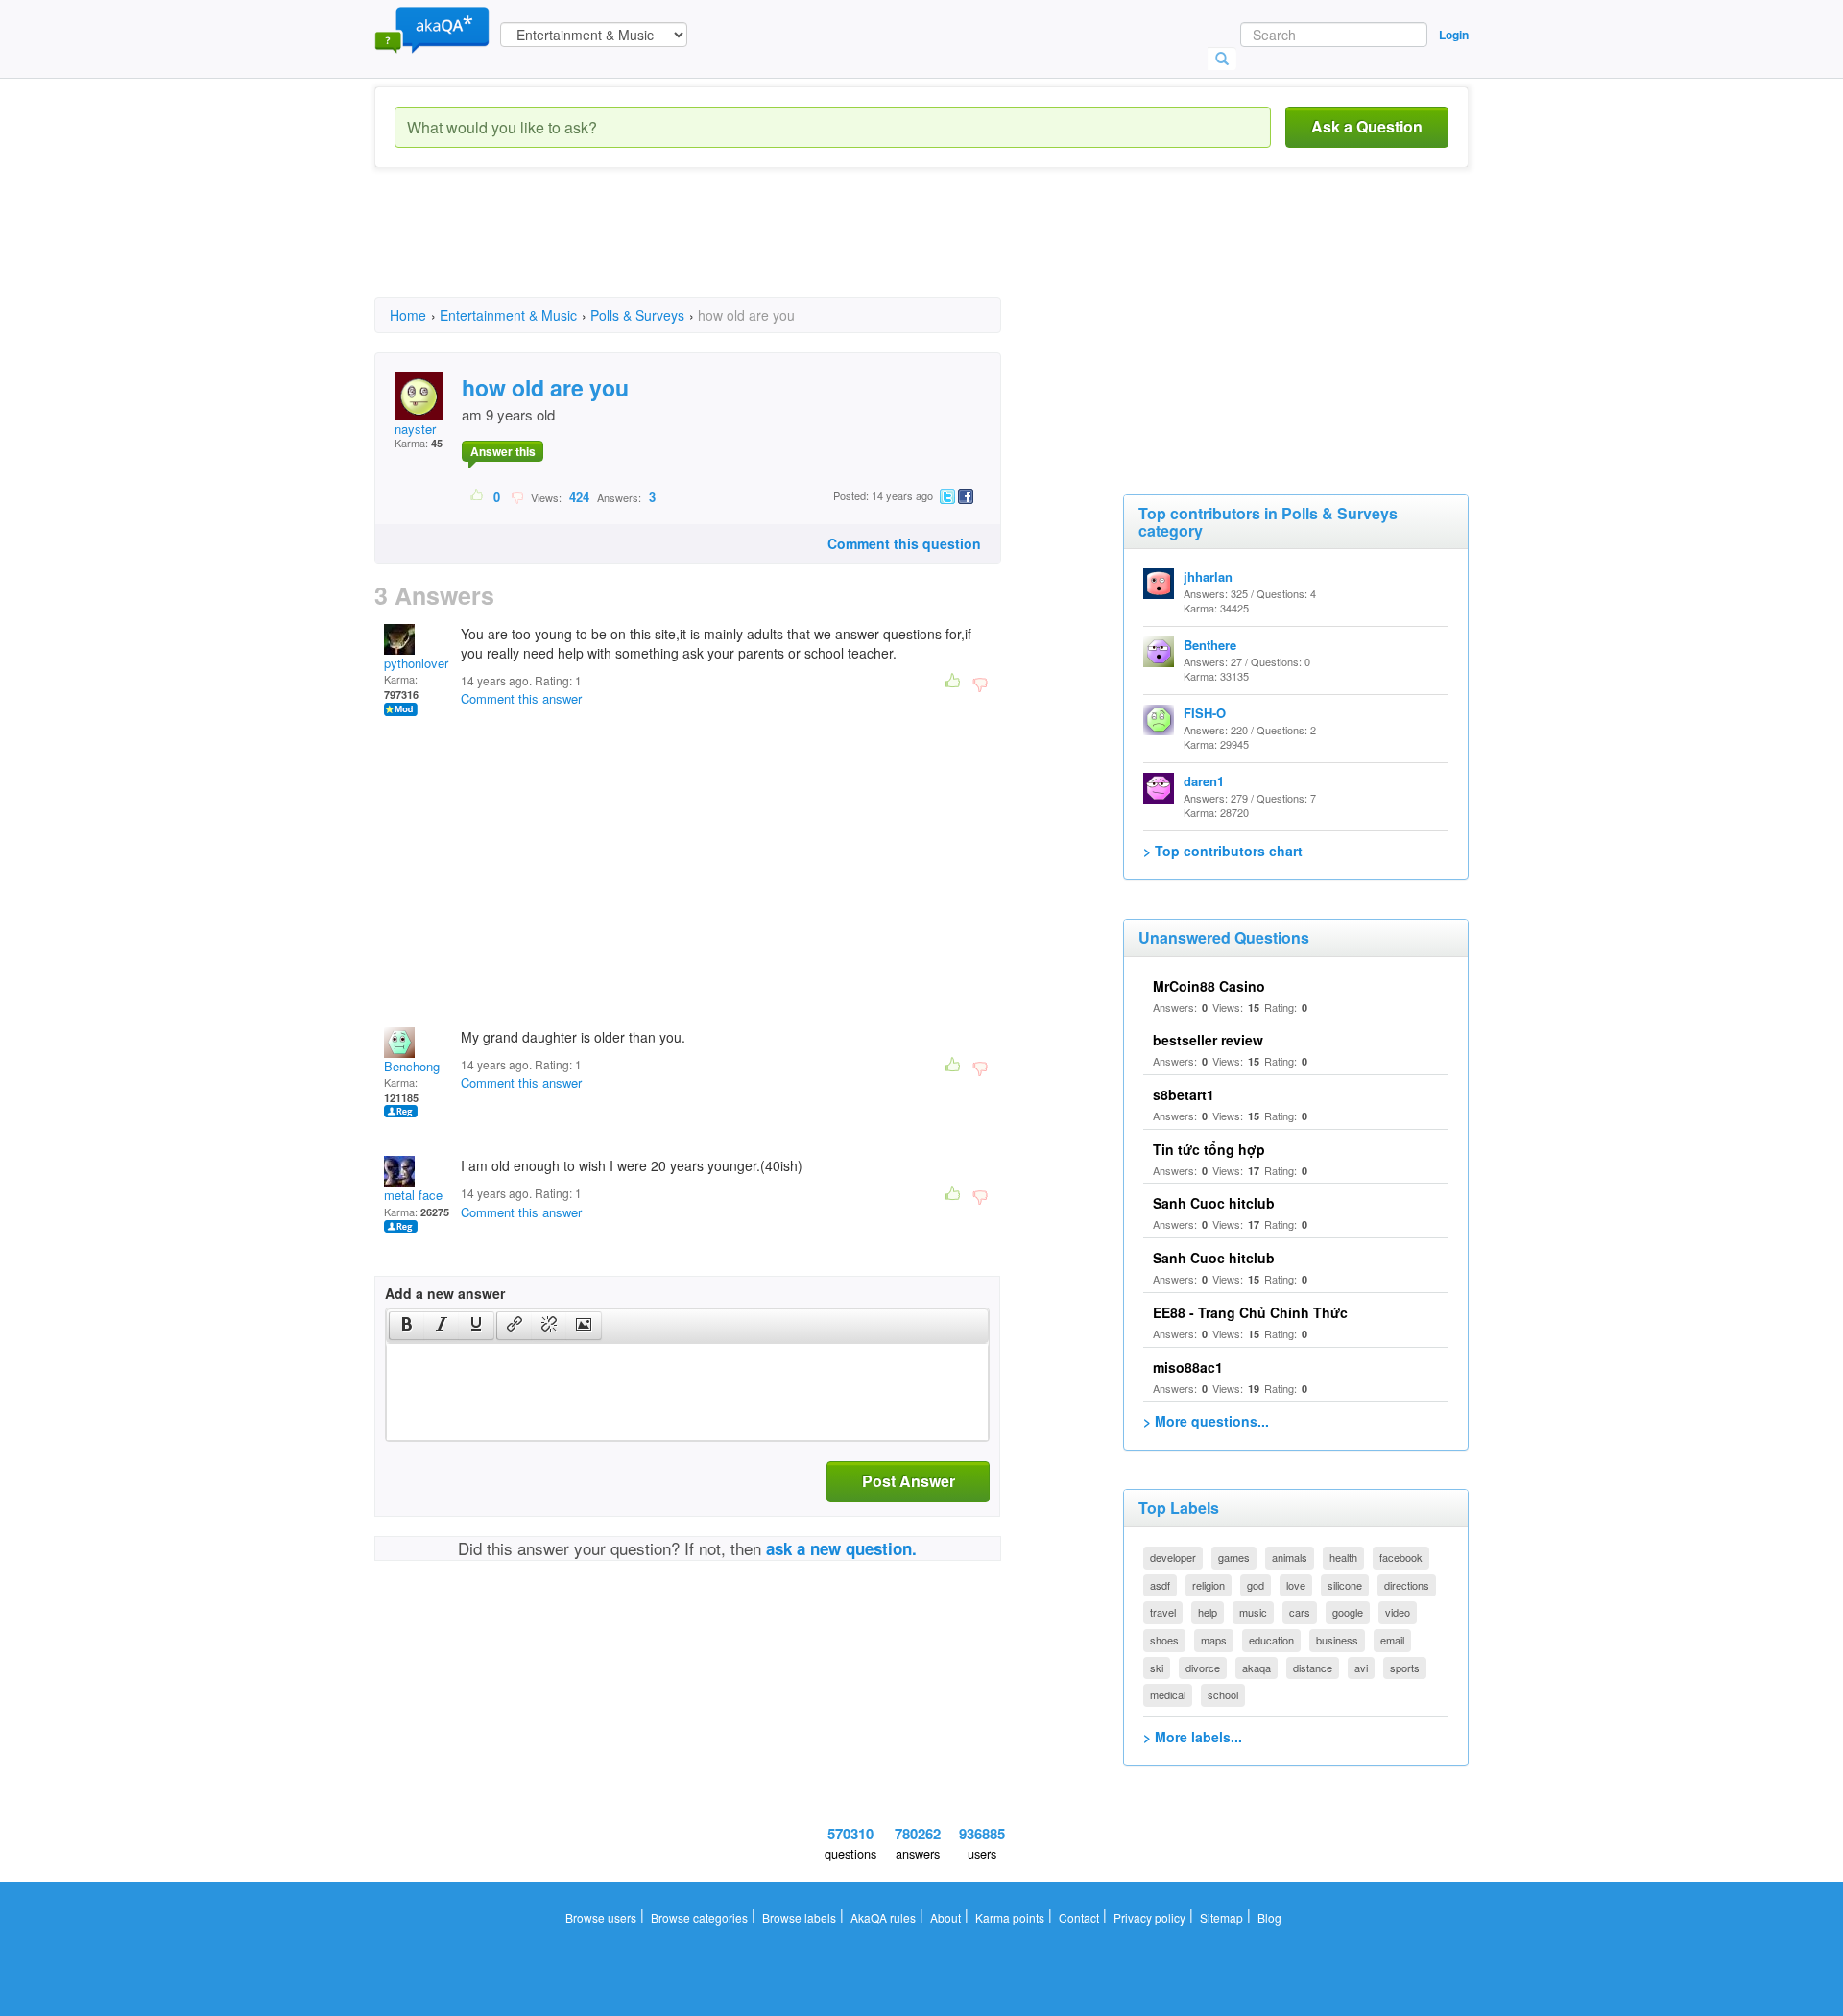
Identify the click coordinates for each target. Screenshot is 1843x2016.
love (1296, 1585)
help (1208, 1612)
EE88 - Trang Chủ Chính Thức (1250, 1312)
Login (1454, 35)
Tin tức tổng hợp (1209, 1149)
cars (1300, 1612)
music (1253, 1612)
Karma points (1010, 1918)
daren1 (1204, 781)
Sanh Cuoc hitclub (1214, 1203)
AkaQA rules (883, 1918)
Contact (1079, 1918)
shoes (1164, 1640)
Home (408, 315)
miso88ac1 (1188, 1367)
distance (1313, 1668)
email (1392, 1640)
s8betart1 (1184, 1094)
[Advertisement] (724, 250)
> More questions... (1206, 1421)
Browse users (601, 1918)
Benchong (412, 1066)
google (1348, 1612)
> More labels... (1193, 1737)
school (1223, 1694)
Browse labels (799, 1918)
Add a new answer (445, 1293)
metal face (413, 1195)
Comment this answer (521, 698)
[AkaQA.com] (432, 29)
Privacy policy (1149, 1918)
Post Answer (909, 1481)
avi (1361, 1668)
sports (1405, 1668)
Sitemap (1221, 1918)
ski (1157, 1668)
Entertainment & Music (508, 315)
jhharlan (1208, 576)
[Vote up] (478, 496)
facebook (1401, 1557)
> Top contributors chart (1223, 851)
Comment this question (904, 543)
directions (1407, 1585)
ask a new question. (841, 1548)
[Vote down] (517, 496)
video (1398, 1612)
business (1337, 1640)
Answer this (503, 451)
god (1256, 1585)
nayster (415, 429)
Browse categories (699, 1918)
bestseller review (1208, 1040)
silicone (1345, 1585)
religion (1209, 1585)
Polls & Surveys (637, 315)
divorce (1203, 1668)
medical (1168, 1694)
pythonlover (416, 663)
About (945, 1918)
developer (1173, 1557)
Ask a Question (1367, 126)
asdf (1160, 1585)
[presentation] (407, 1326)
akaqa (1257, 1668)
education (1271, 1640)
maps (1214, 1640)
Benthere (1210, 645)
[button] (407, 1326)
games (1234, 1557)
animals (1290, 1557)
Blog (1269, 1918)
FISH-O (1205, 713)
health (1343, 1557)
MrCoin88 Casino (1209, 986)
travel (1163, 1612)
